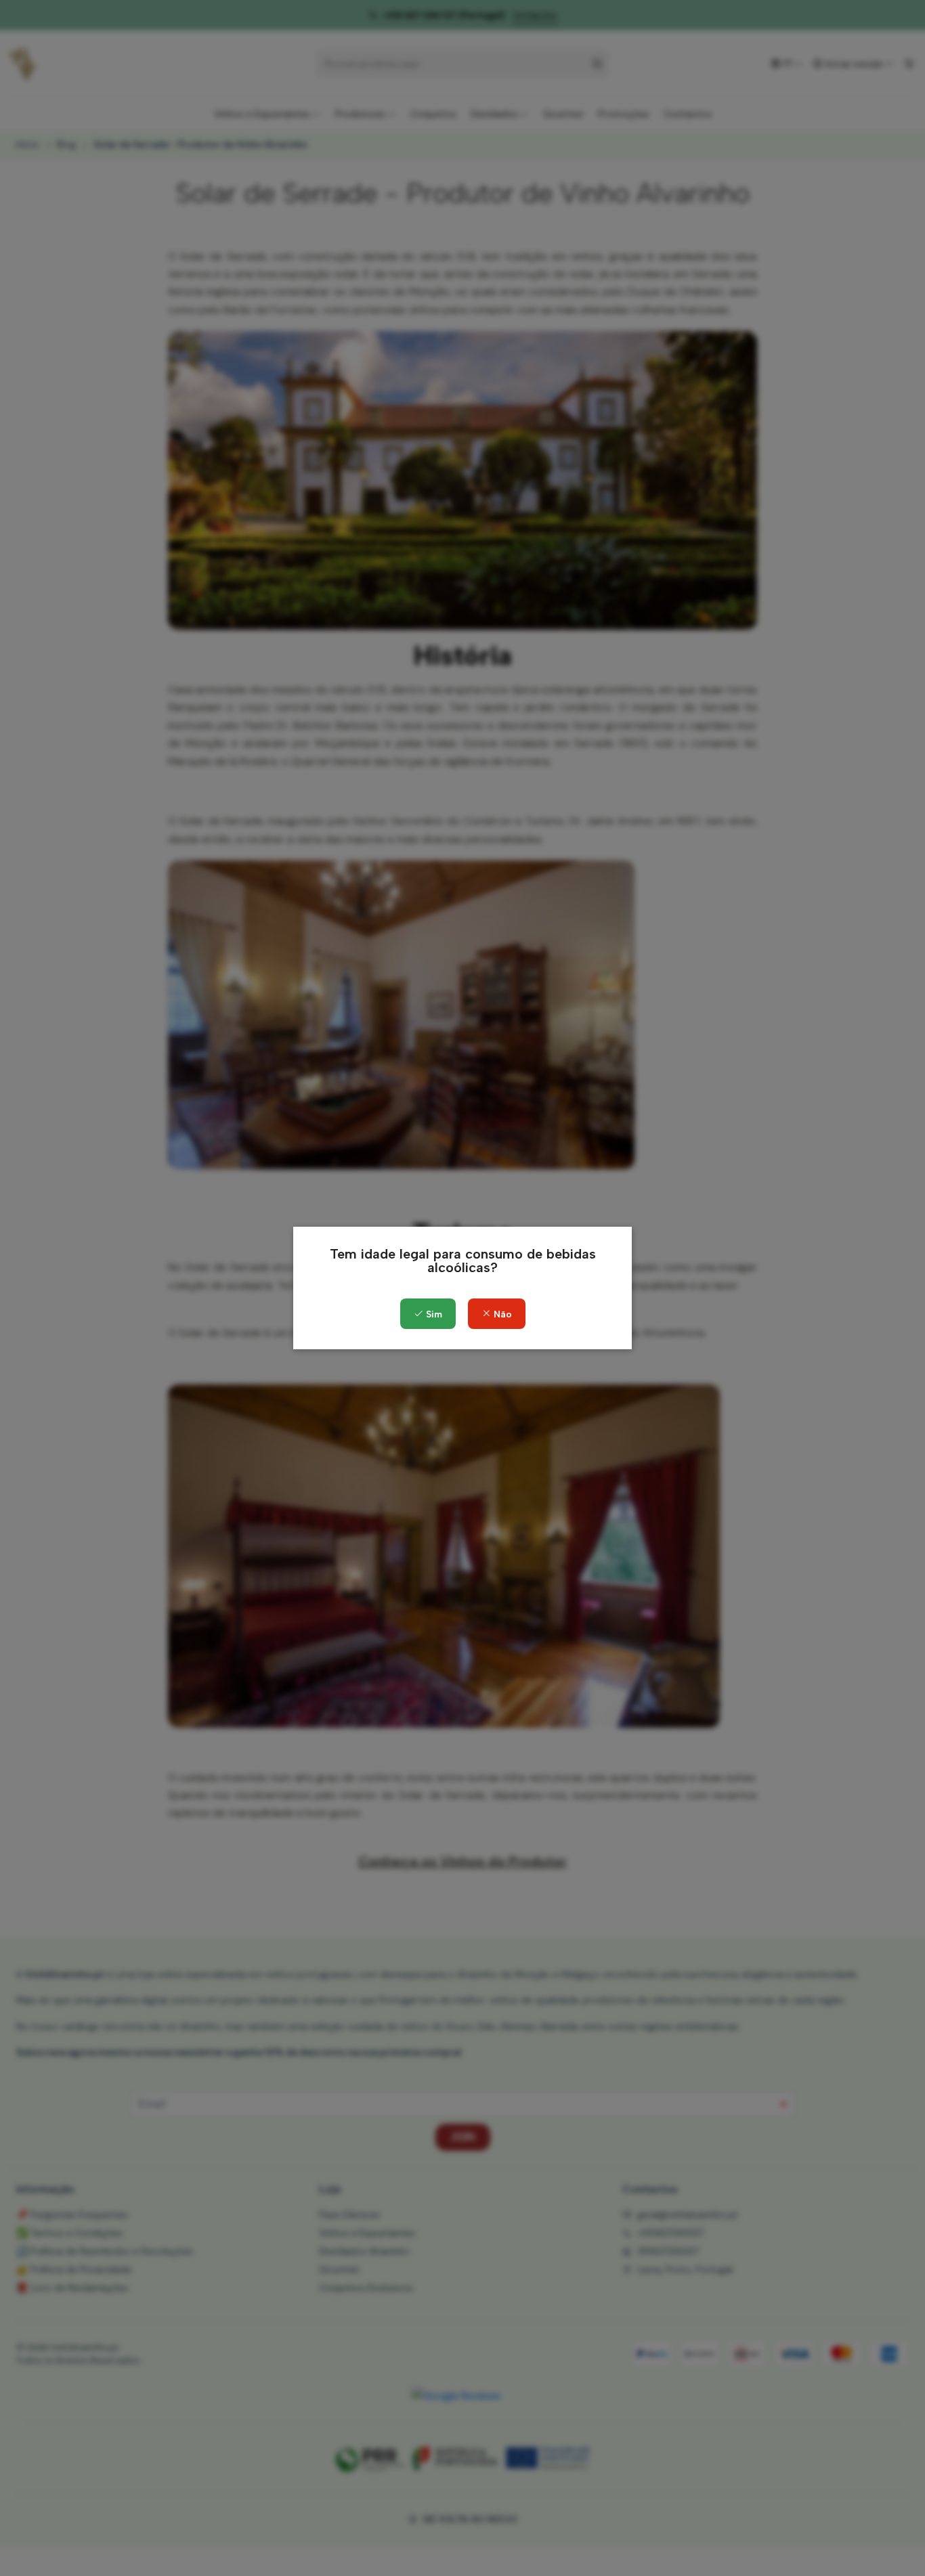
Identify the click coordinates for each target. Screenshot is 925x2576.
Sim (433, 1314)
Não (501, 1314)
